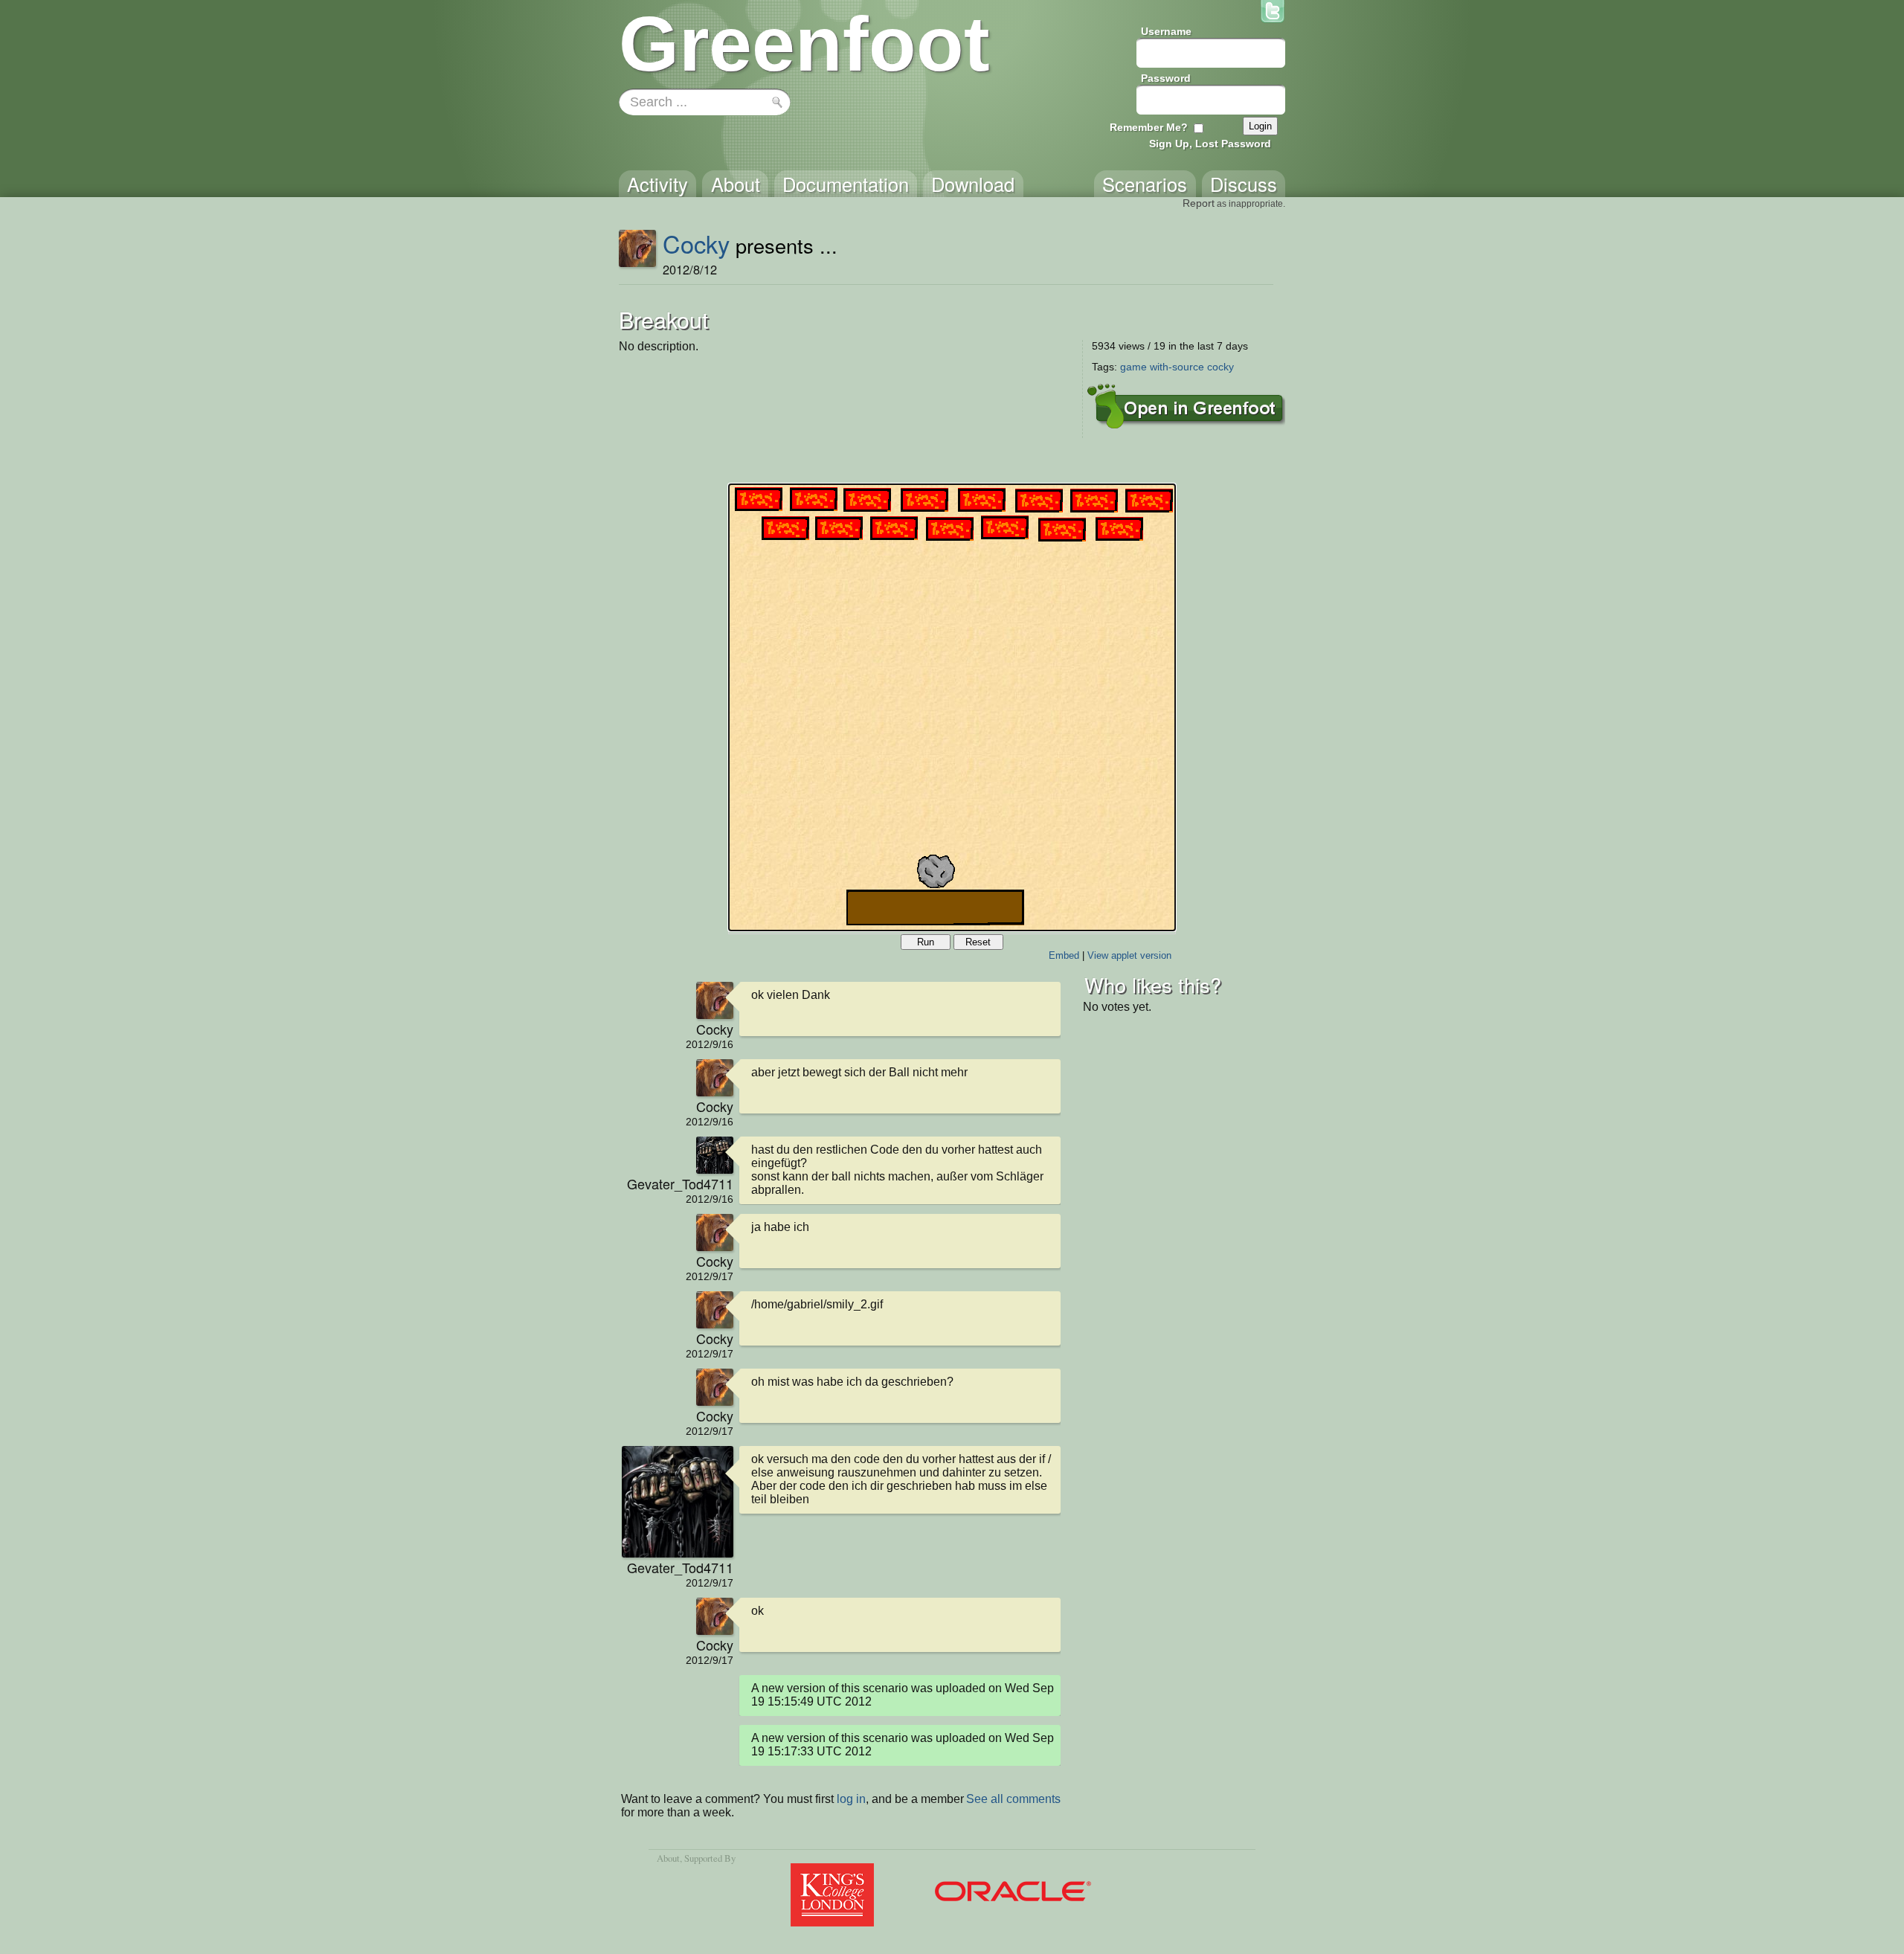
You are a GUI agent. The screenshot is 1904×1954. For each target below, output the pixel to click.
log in (851, 1799)
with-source (1177, 367)
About (668, 1858)
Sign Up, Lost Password (1210, 144)
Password (1166, 78)
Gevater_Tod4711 (680, 1183)
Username (1166, 31)
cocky (1220, 367)
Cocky (696, 243)
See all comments (1013, 1799)
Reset (978, 942)
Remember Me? (1149, 127)
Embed (1064, 955)
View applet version (1129, 955)
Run (926, 942)
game (1133, 367)
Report (1199, 203)
